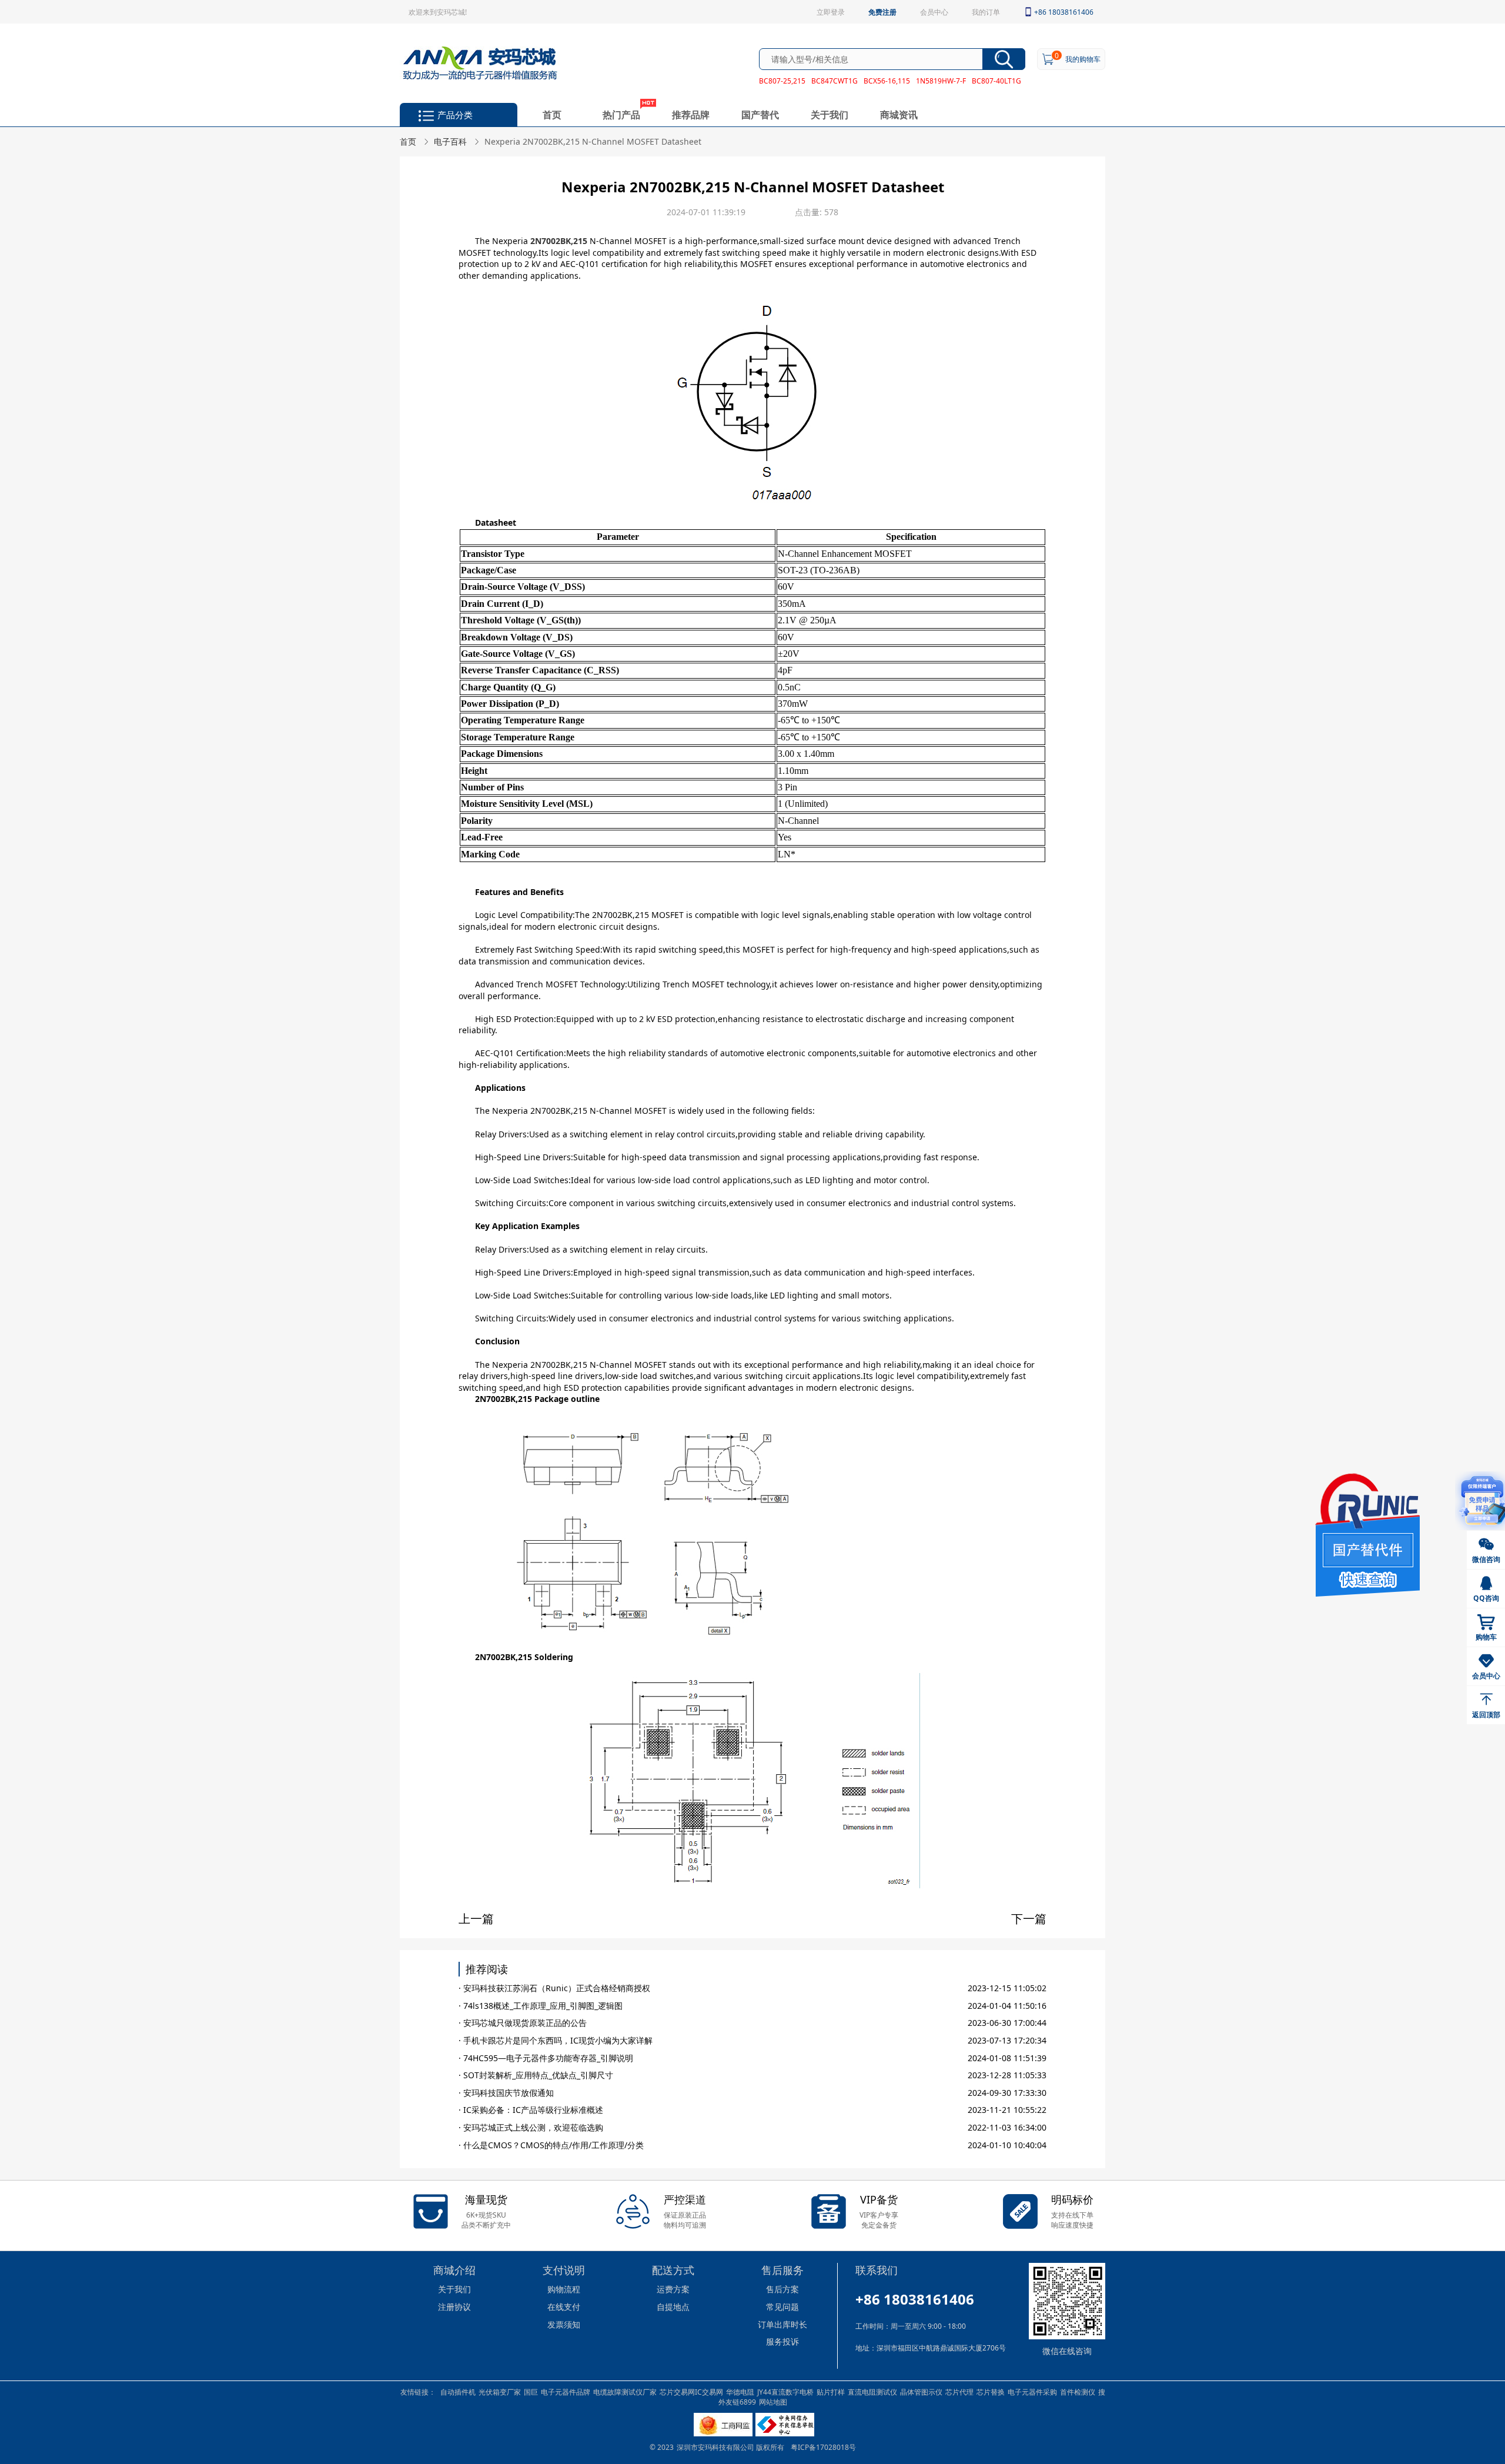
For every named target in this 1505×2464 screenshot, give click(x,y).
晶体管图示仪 (921, 2392)
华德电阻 (740, 2392)
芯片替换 (991, 2392)
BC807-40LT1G (996, 81)
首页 (552, 114)
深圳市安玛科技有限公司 (716, 2447)
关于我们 (830, 114)
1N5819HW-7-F (941, 81)
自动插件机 (458, 2392)
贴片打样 (831, 2392)
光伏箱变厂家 (500, 2392)
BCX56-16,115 (887, 81)
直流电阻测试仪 (872, 2392)
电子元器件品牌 (566, 2392)
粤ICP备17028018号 (823, 2447)
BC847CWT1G (835, 81)
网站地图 (773, 2402)
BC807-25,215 (782, 81)
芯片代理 (959, 2392)
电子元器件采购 (1032, 2392)
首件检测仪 (1078, 2392)
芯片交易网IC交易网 (691, 2392)
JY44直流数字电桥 (785, 2392)
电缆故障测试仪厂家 (625, 2392)
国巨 (531, 2392)
